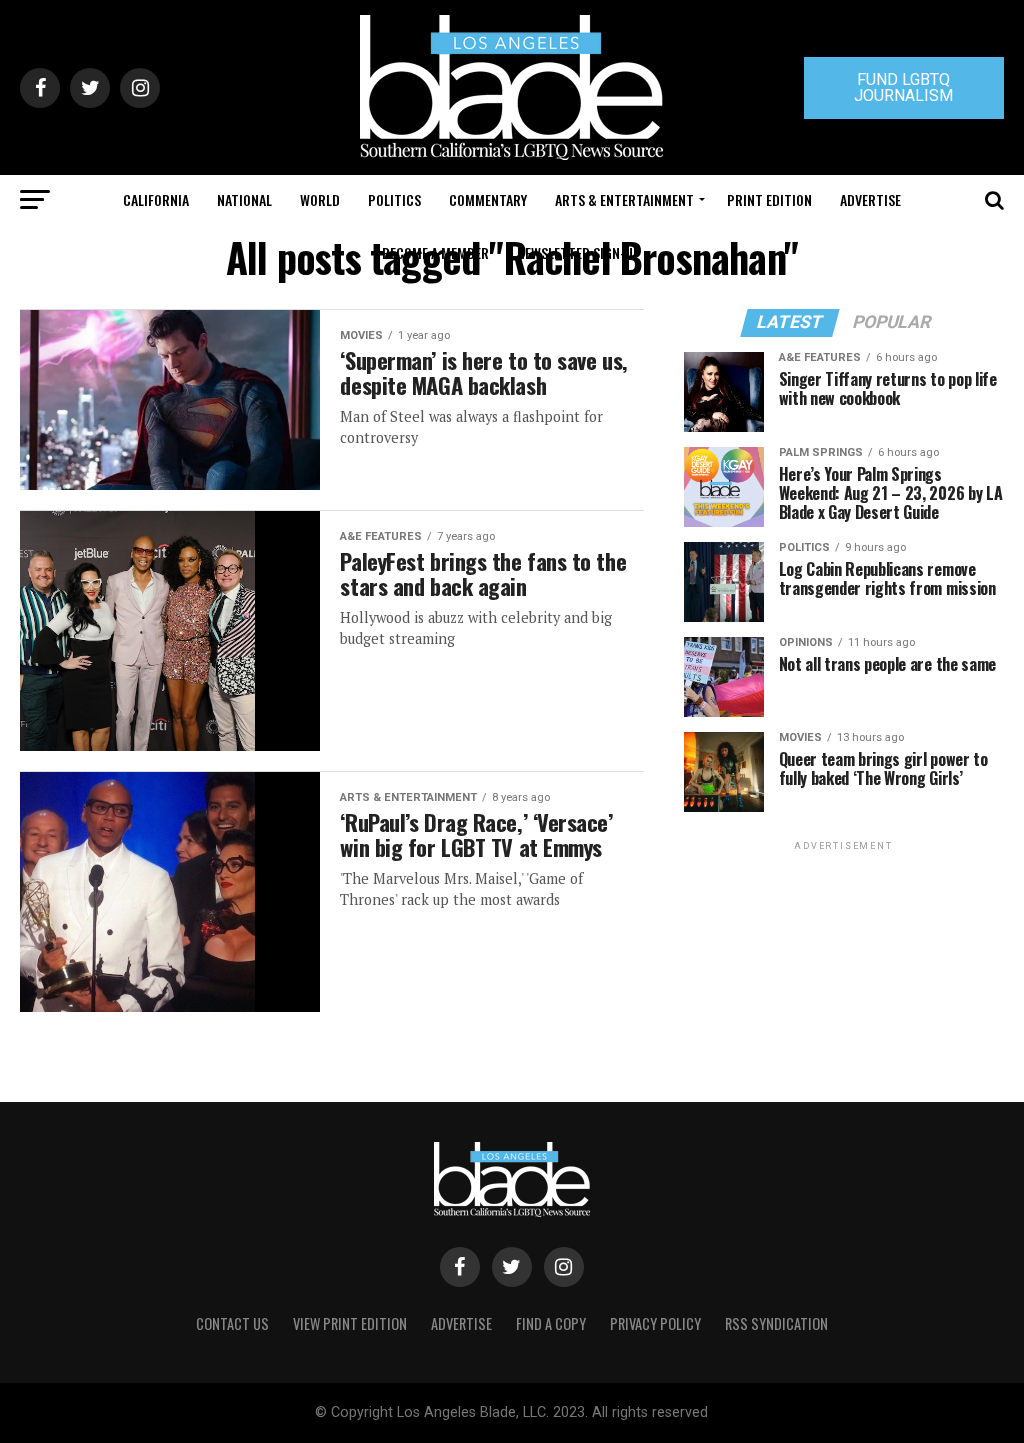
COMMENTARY (488, 199)
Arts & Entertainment (624, 199)
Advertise (870, 199)
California (156, 199)
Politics (394, 199)
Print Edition (769, 199)
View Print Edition (350, 1323)
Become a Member (435, 252)
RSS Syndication (776, 1323)
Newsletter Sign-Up (579, 252)
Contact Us (232, 1323)
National (244, 199)
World (320, 199)
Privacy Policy (655, 1323)
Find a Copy (551, 1323)
